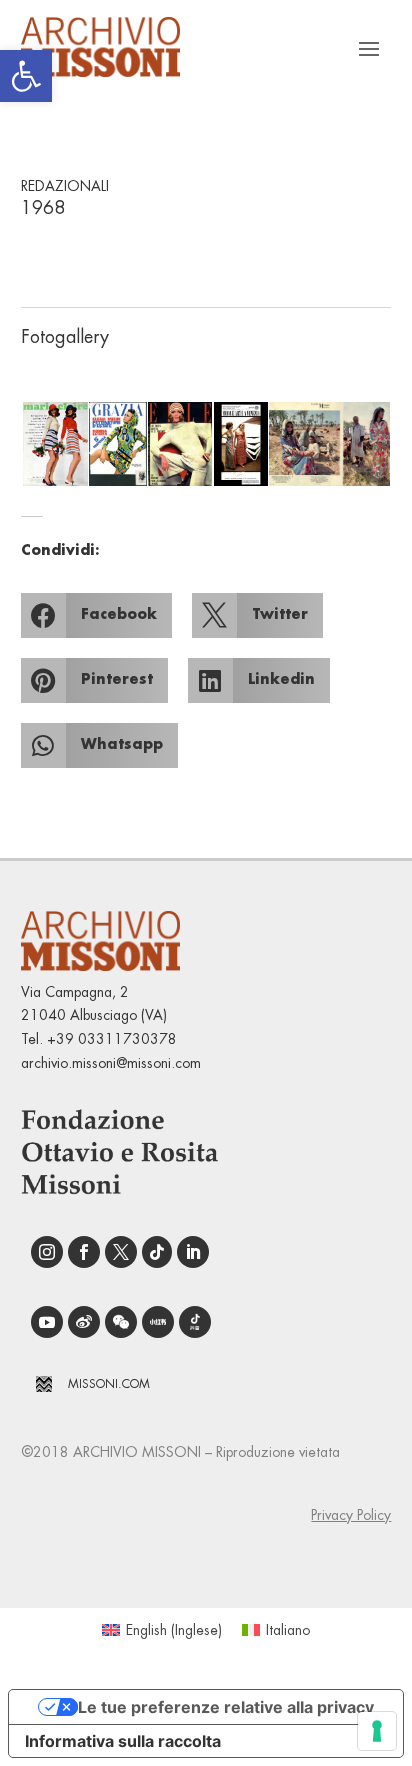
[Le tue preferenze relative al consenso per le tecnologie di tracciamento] (377, 1731)
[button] (54, 444)
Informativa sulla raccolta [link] (123, 1741)
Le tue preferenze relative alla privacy (226, 1707)
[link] (26, 76)
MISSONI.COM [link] (109, 1384)
